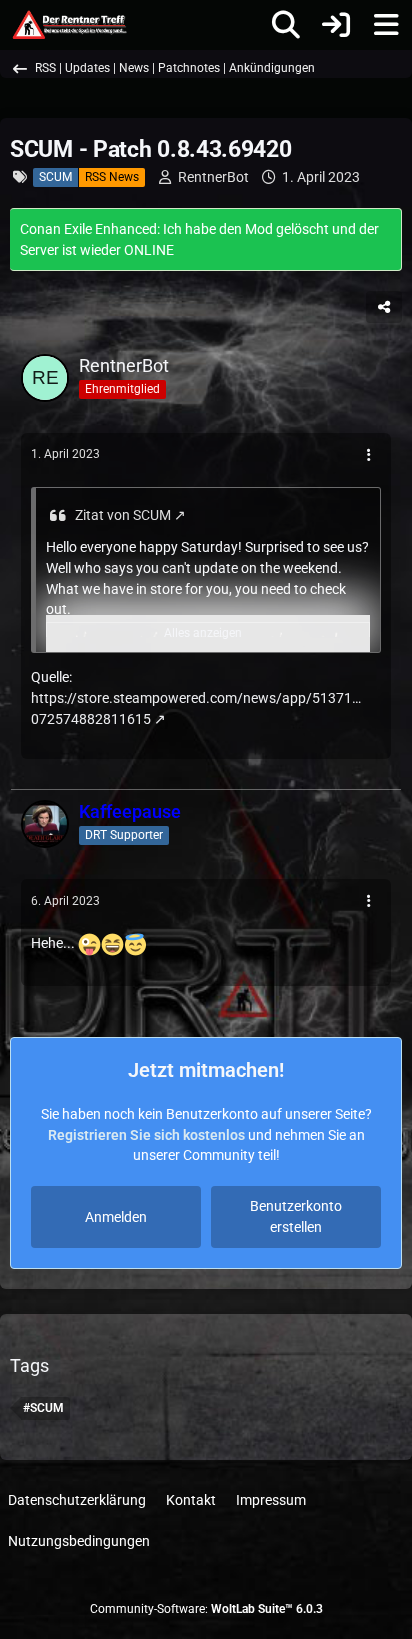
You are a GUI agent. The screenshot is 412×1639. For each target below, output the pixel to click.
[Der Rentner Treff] (68, 25)
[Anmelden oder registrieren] (336, 25)
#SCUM (43, 1408)
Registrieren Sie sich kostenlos (146, 1135)
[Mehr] (369, 455)
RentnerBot (213, 177)
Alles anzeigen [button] (203, 633)
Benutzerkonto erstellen (296, 1216)
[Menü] (386, 25)
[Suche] (286, 25)
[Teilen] (384, 307)
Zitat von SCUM (123, 515)
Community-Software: (206, 1609)
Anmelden (116, 1217)
